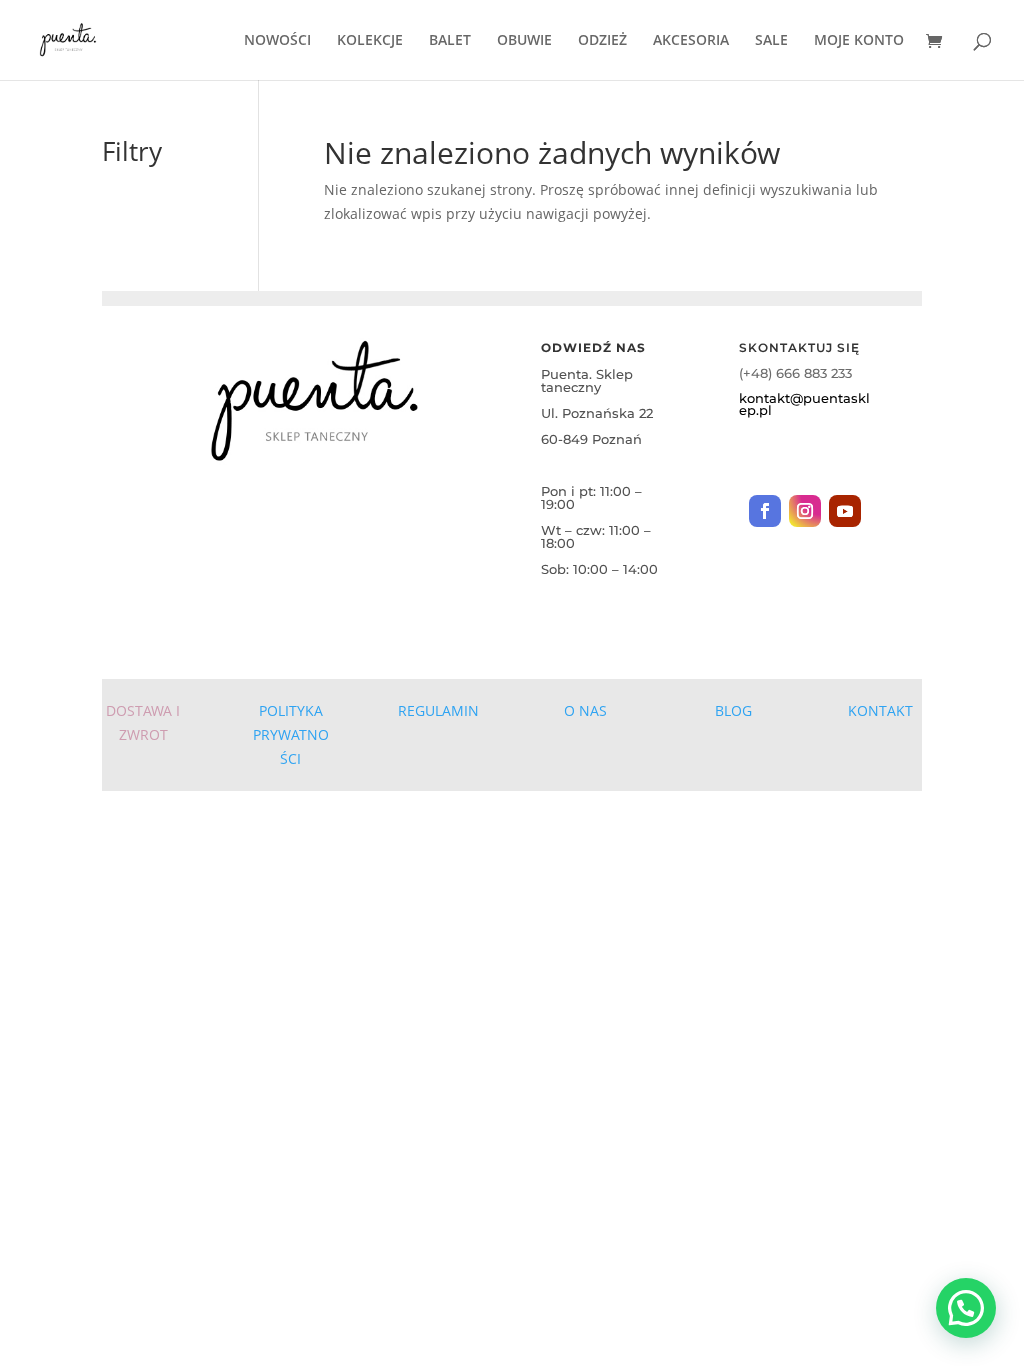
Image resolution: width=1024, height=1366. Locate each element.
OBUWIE (524, 41)
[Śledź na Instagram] (805, 511)
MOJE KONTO (859, 41)
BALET (450, 41)
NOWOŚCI (277, 41)
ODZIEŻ (602, 41)
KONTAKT (880, 710)
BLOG (733, 710)
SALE (771, 41)
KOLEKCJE (370, 41)
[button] (966, 1308)
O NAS (585, 710)
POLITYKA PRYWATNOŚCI (291, 734)
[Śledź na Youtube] (845, 511)
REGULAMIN (438, 710)
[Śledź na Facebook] (765, 511)
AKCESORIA (691, 41)
